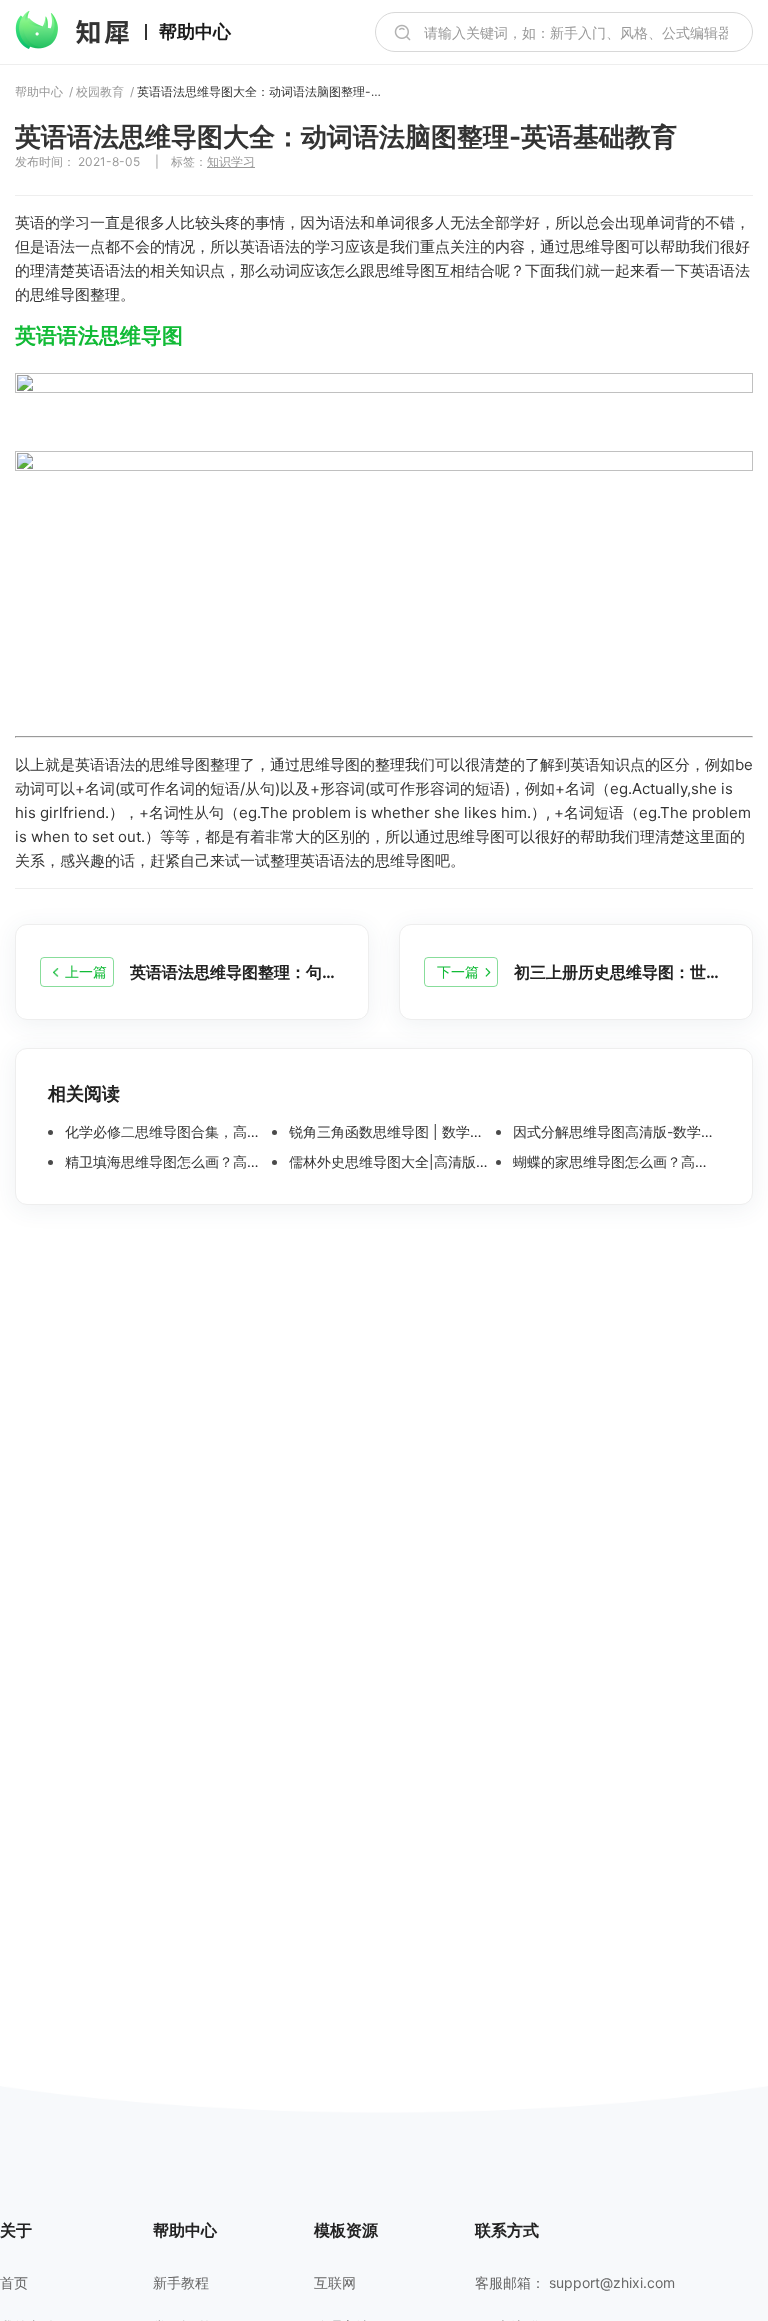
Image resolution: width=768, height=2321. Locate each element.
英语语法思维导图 (99, 335)
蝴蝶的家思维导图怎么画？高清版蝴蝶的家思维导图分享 (614, 1162)
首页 (14, 2283)
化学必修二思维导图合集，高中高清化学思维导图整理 (166, 1132)
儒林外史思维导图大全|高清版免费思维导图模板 (390, 1162)
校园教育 (100, 92)
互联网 (335, 2283)
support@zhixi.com (612, 2282)
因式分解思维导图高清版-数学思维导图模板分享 (614, 1132)
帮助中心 (195, 32)
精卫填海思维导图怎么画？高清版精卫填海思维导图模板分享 (166, 1162)
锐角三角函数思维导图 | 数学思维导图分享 (390, 1132)
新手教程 (181, 2283)
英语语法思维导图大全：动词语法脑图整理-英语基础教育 (262, 92)
